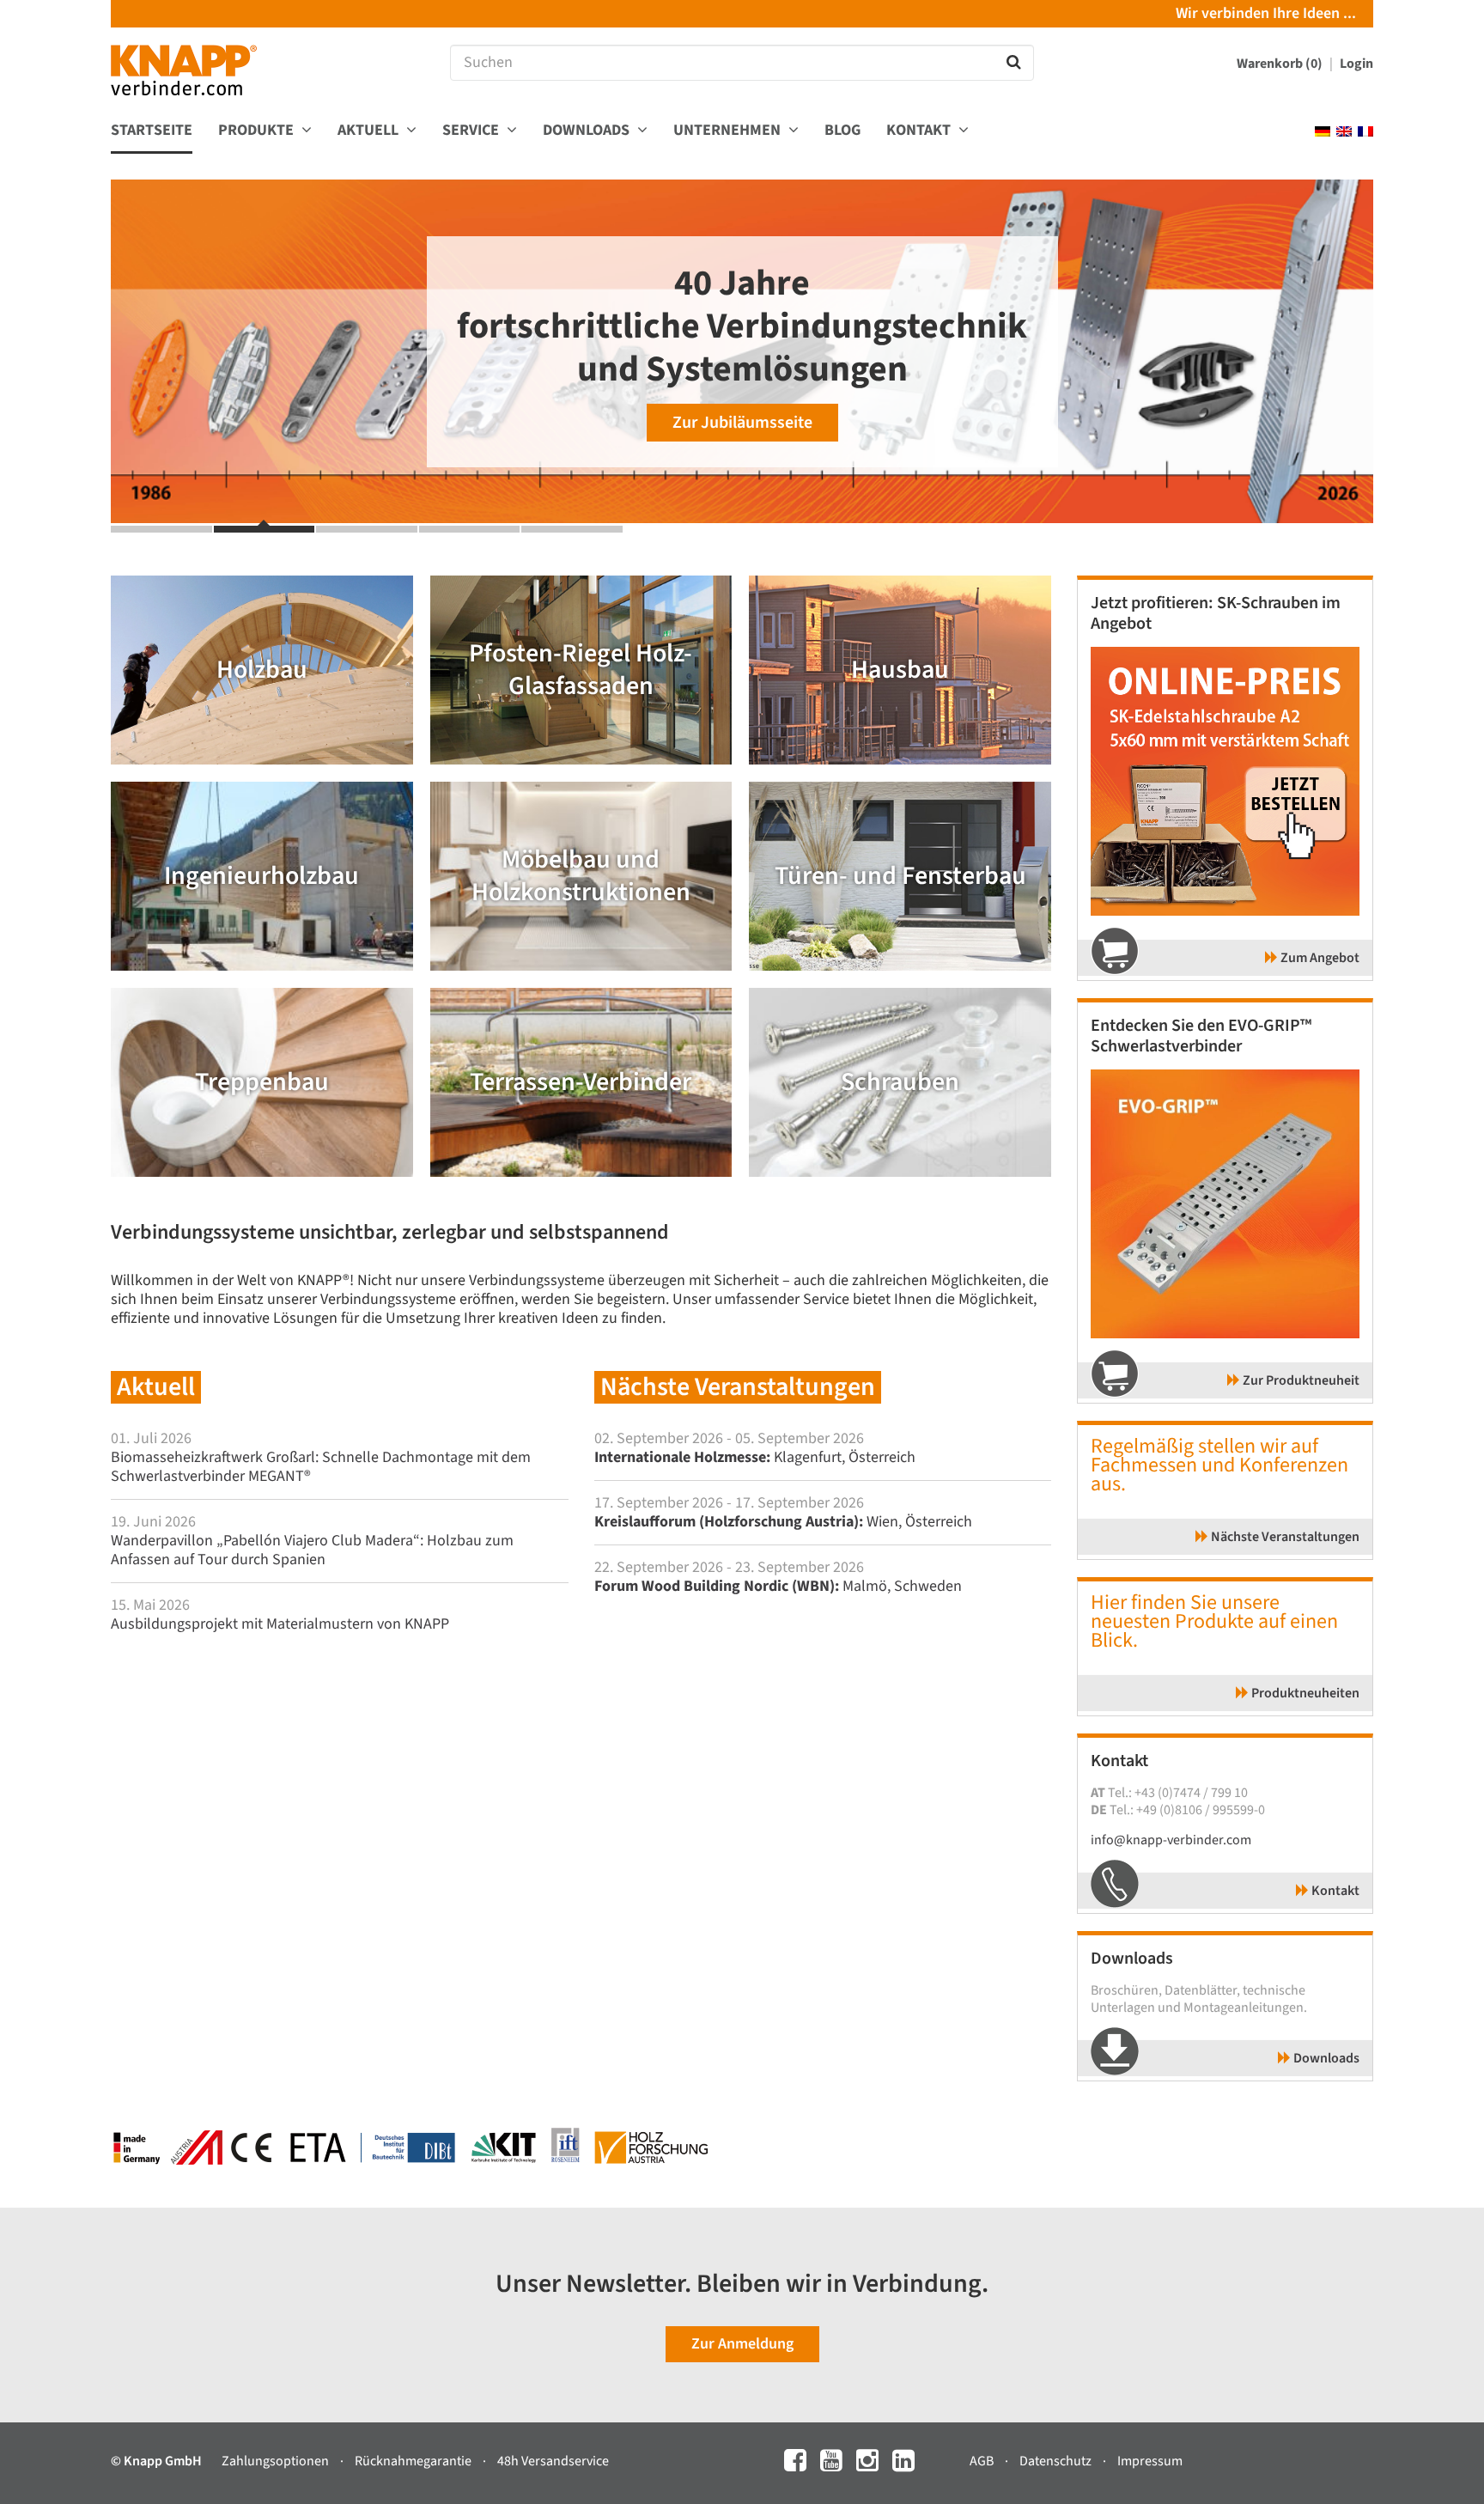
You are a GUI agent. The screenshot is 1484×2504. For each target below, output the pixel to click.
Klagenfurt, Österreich (755, 1457)
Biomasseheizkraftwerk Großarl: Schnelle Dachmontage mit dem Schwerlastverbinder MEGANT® (321, 1467)
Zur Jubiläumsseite (742, 423)
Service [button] (472, 131)
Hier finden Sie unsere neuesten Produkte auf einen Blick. (1214, 1621)
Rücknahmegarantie (414, 2461)
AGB (983, 2461)
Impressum (1150, 2461)
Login (1356, 64)
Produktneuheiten (1304, 1693)
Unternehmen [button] (729, 131)
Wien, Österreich (783, 1522)
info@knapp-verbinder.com (1171, 1840)
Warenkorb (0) (1281, 64)
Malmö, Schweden (778, 1586)
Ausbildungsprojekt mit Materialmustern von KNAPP (280, 1624)
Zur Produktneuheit (1300, 1380)
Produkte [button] (258, 131)
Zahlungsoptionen (277, 2461)
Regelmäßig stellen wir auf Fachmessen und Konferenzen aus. (1219, 1465)
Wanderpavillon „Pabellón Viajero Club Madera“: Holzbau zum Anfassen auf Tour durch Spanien (312, 1550)
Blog (842, 131)
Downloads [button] (588, 131)
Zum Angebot (1319, 958)
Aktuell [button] (370, 131)
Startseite (152, 131)
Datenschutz (1057, 2461)
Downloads (1325, 2058)
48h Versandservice (553, 2461)
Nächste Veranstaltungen (1284, 1537)
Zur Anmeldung (742, 2344)
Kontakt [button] (920, 131)
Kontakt (1334, 1891)
